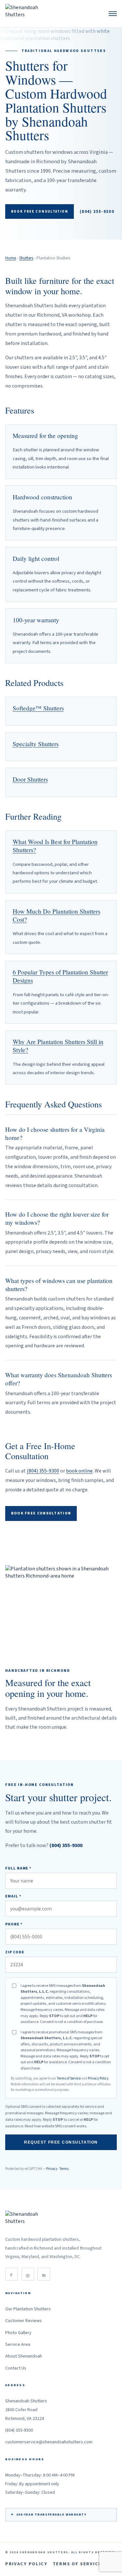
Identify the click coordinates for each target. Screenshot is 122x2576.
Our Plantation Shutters (28, 2309)
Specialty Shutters (36, 744)
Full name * (18, 1868)
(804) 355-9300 (97, 212)
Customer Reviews (24, 2321)
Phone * (14, 1924)
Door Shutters (30, 779)
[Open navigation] (113, 13)
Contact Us (16, 2368)
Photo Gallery (18, 2333)
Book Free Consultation (40, 211)
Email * (13, 1896)
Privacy (52, 2169)
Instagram (28, 2274)
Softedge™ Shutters (38, 708)
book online (79, 1471)
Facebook (12, 2274)
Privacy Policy (98, 2078)
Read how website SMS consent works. (56, 2126)
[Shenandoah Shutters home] (24, 14)
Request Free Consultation (61, 2142)
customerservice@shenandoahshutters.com (49, 2442)
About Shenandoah (24, 2356)
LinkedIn (44, 2274)
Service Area (18, 2345)
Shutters (26, 258)
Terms (64, 2169)
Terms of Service (69, 2078)
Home (11, 258)
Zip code (15, 1952)
